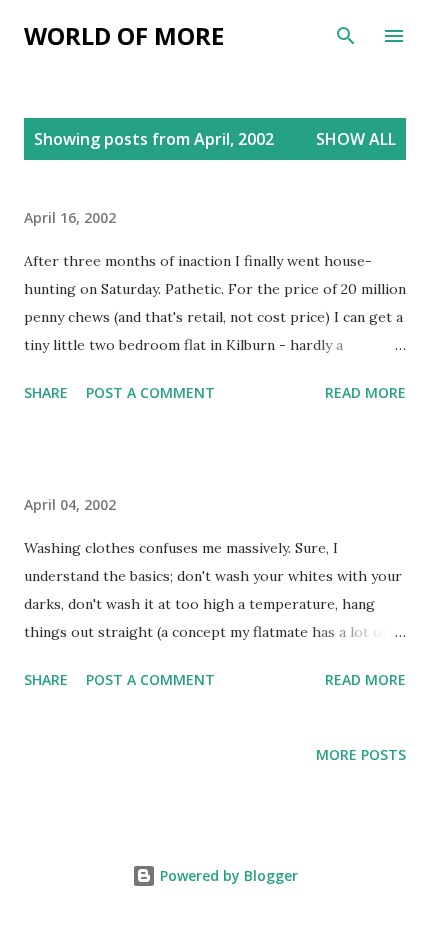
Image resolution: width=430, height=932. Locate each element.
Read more (365, 392)
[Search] (346, 36)
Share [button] (46, 392)
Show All (356, 139)
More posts (361, 754)
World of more (124, 35)
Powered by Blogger (227, 875)
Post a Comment (150, 392)
